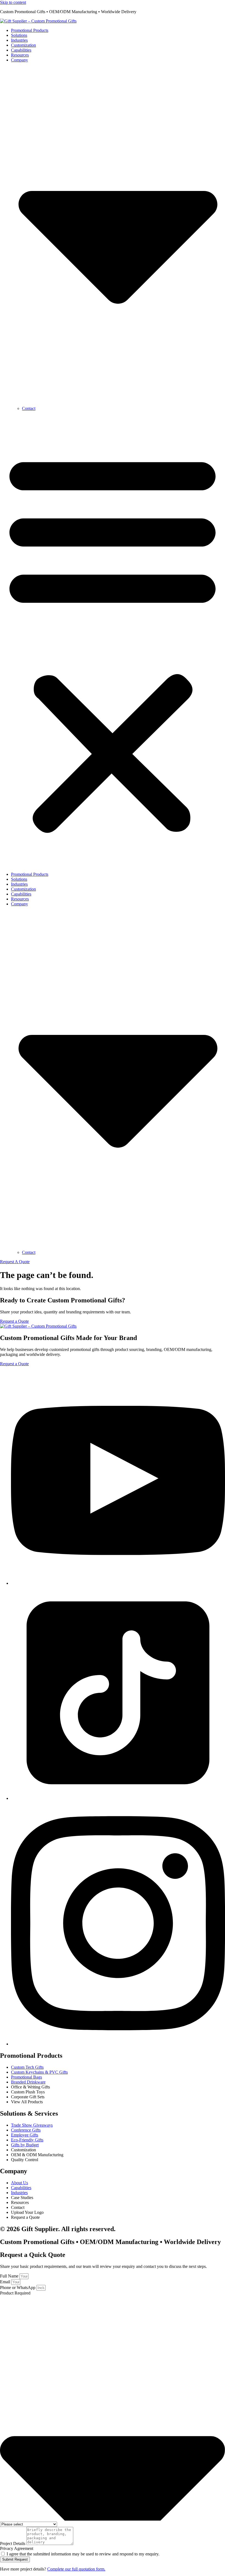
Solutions (19, 35)
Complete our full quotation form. (76, 2569)
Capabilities (21, 50)
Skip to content (13, 2)
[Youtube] (118, 1583)
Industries (19, 40)
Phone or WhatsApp (18, 2288)
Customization (23, 45)
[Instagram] (118, 2044)
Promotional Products (30, 30)
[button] (113, 641)
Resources (20, 55)
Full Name (10, 2276)
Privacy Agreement (17, 2548)
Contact (29, 408)
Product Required (15, 2293)
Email (6, 2282)
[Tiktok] (118, 1798)
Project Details (13, 2543)
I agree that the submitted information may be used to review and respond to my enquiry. (83, 2554)
